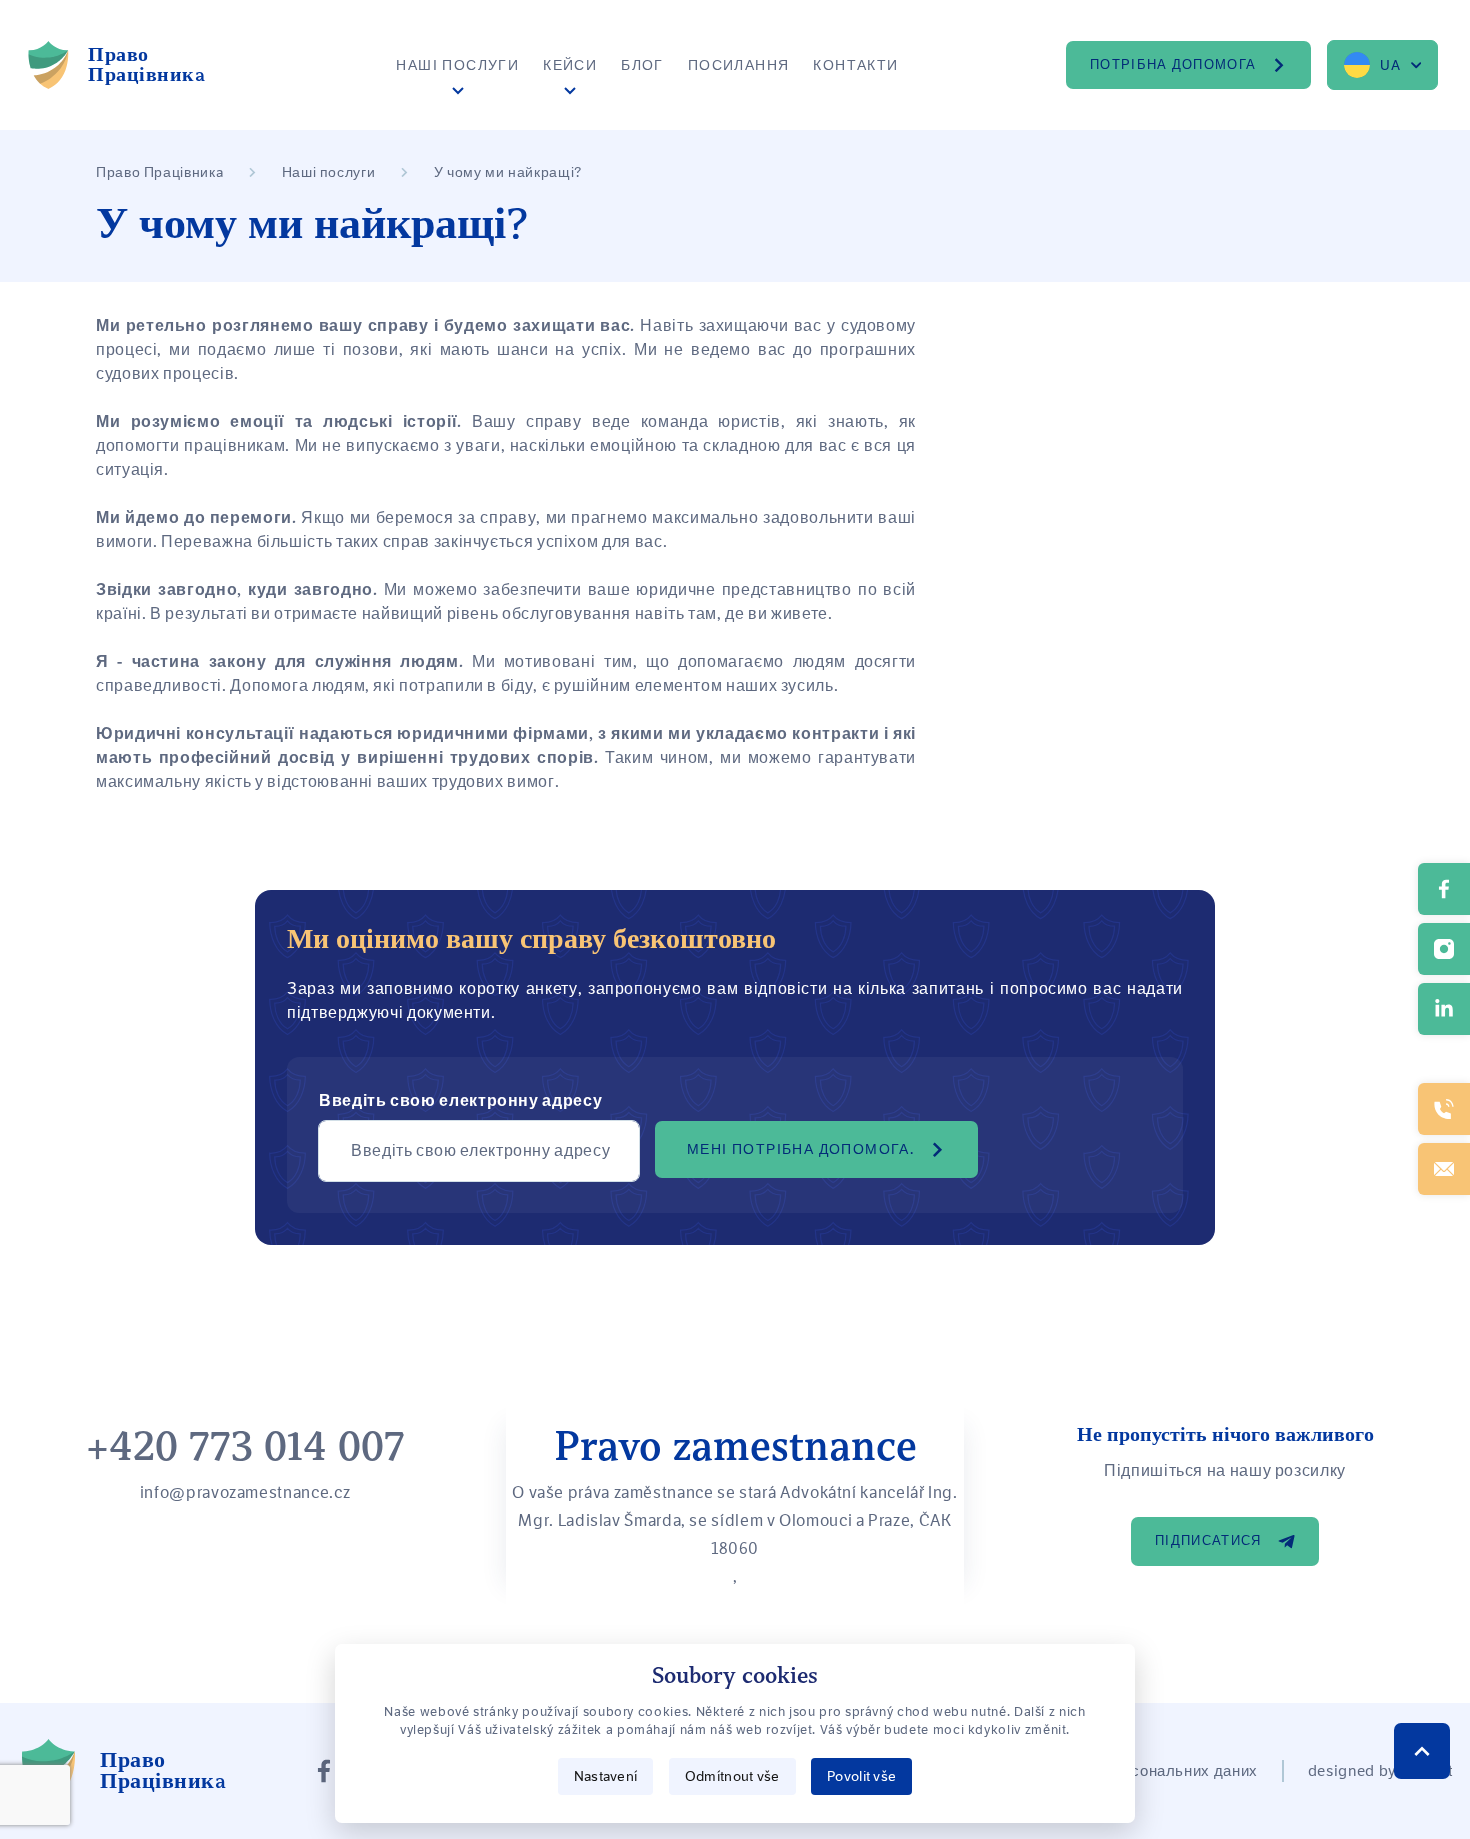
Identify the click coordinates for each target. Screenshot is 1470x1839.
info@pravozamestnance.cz (245, 1492)
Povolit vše (861, 1776)
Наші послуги (457, 65)
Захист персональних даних (1154, 1771)
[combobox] (1382, 65)
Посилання (739, 65)
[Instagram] (1444, 949)
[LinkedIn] (1444, 1009)
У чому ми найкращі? (508, 172)
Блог (642, 65)
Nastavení (606, 1776)
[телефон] (1444, 1109)
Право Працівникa (159, 172)
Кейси (570, 65)
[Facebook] (324, 1771)
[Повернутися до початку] (1422, 1751)
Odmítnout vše (732, 1776)
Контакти (855, 65)
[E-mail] (1444, 1169)
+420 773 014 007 (245, 1446)
